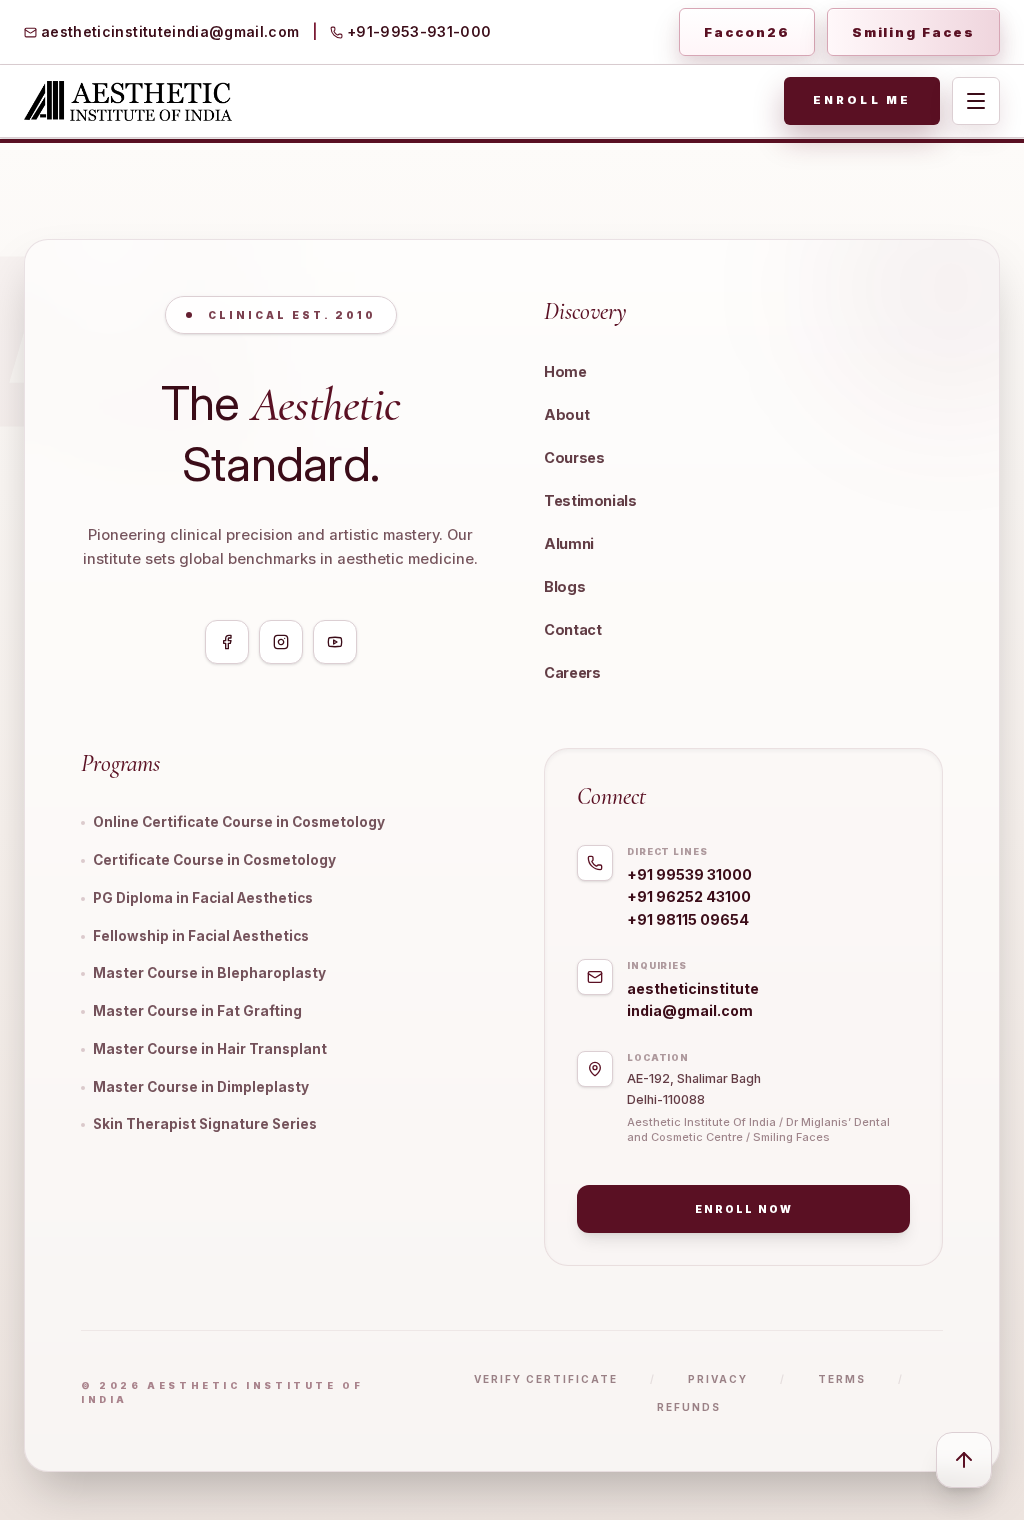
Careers (572, 672)
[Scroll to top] (964, 1460)
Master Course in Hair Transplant (210, 1049)
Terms (842, 1379)
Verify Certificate (546, 1379)
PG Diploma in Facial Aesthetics (203, 898)
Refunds (689, 1407)
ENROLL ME (862, 100)
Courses (574, 457)
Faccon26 (747, 32)
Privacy (718, 1379)
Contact (572, 629)
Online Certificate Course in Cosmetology (239, 822)
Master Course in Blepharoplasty (209, 973)
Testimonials (590, 500)
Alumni (569, 543)
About (566, 414)
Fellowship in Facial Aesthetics (201, 936)
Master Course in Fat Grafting (197, 1011)
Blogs (564, 586)
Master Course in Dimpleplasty (201, 1087)
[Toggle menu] (976, 101)
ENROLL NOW (744, 1209)
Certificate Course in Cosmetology (214, 860)
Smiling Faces (913, 32)
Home (565, 371)
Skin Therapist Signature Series (205, 1124)
